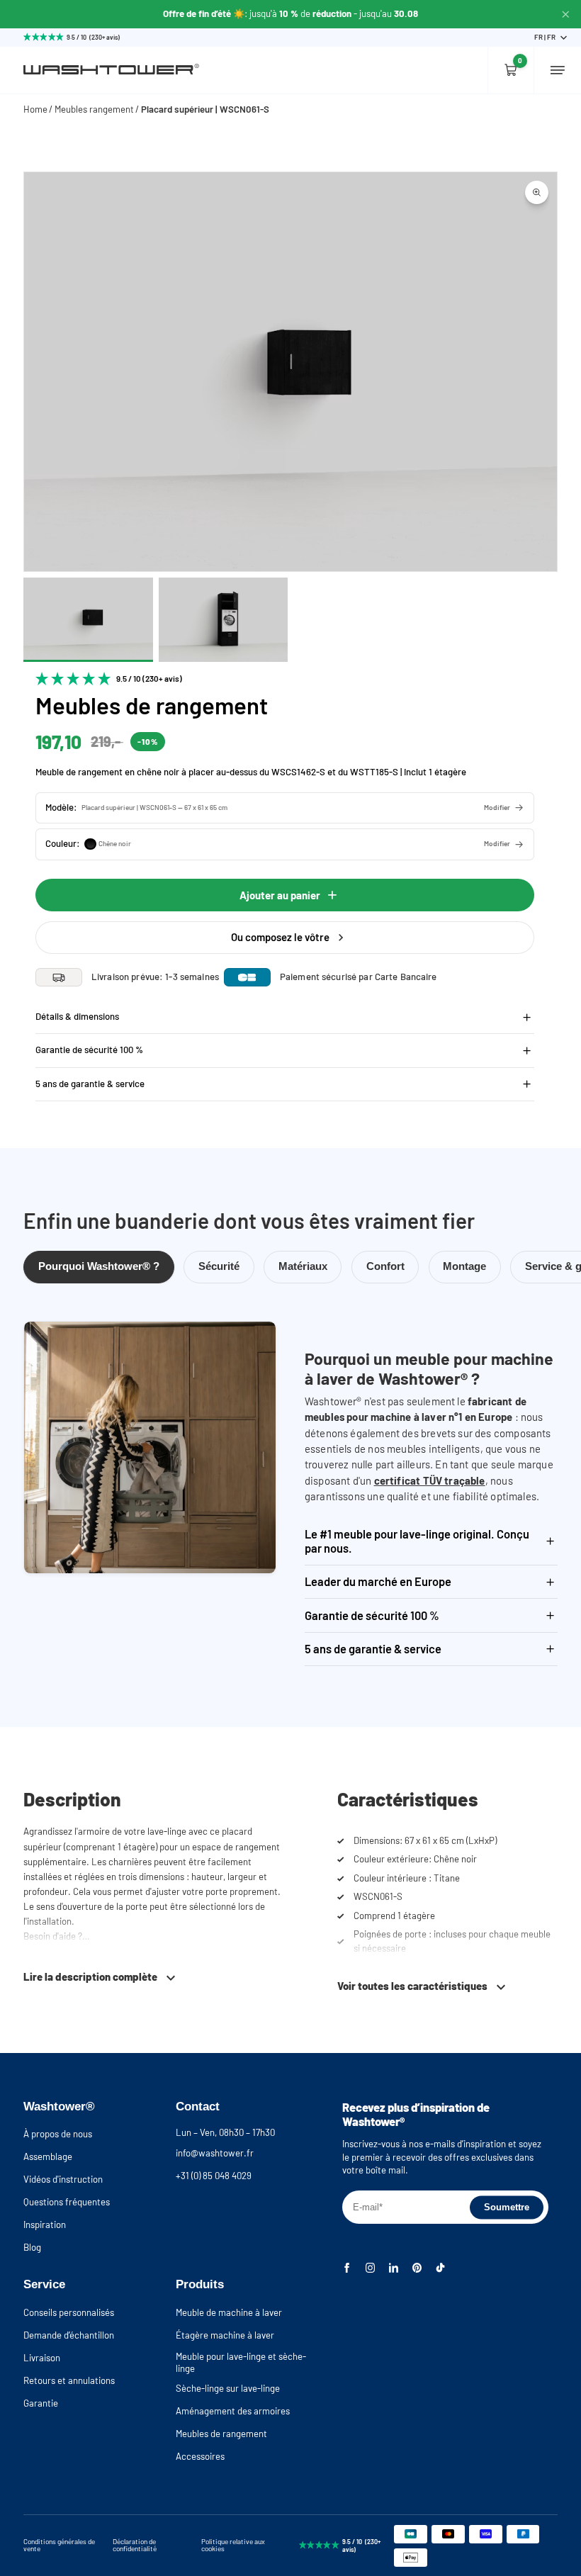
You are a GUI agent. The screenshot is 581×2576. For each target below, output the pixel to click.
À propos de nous (58, 2134)
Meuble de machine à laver (229, 2312)
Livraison (42, 2358)
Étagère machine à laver (225, 2335)
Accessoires (200, 2456)
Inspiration (45, 2225)
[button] (285, 808)
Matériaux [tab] (303, 1266)
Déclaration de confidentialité (135, 2545)
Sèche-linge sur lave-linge (228, 2388)
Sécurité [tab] (219, 1266)
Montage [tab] (464, 1266)
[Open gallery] (537, 192)
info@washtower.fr (215, 2153)
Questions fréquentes (67, 2202)
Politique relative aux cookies (233, 2545)
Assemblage (48, 2156)
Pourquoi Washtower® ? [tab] (99, 1266)
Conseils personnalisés (69, 2312)
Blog (32, 2247)
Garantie (41, 2403)
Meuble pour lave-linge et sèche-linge (241, 2362)
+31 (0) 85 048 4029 (214, 2176)
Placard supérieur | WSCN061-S (205, 109)
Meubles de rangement (221, 2434)
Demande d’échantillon (69, 2335)
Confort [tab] (385, 1266)
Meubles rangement (94, 109)
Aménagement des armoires (233, 2411)
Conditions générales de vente (59, 2545)
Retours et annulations (69, 2380)
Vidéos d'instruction (63, 2179)
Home (35, 109)
